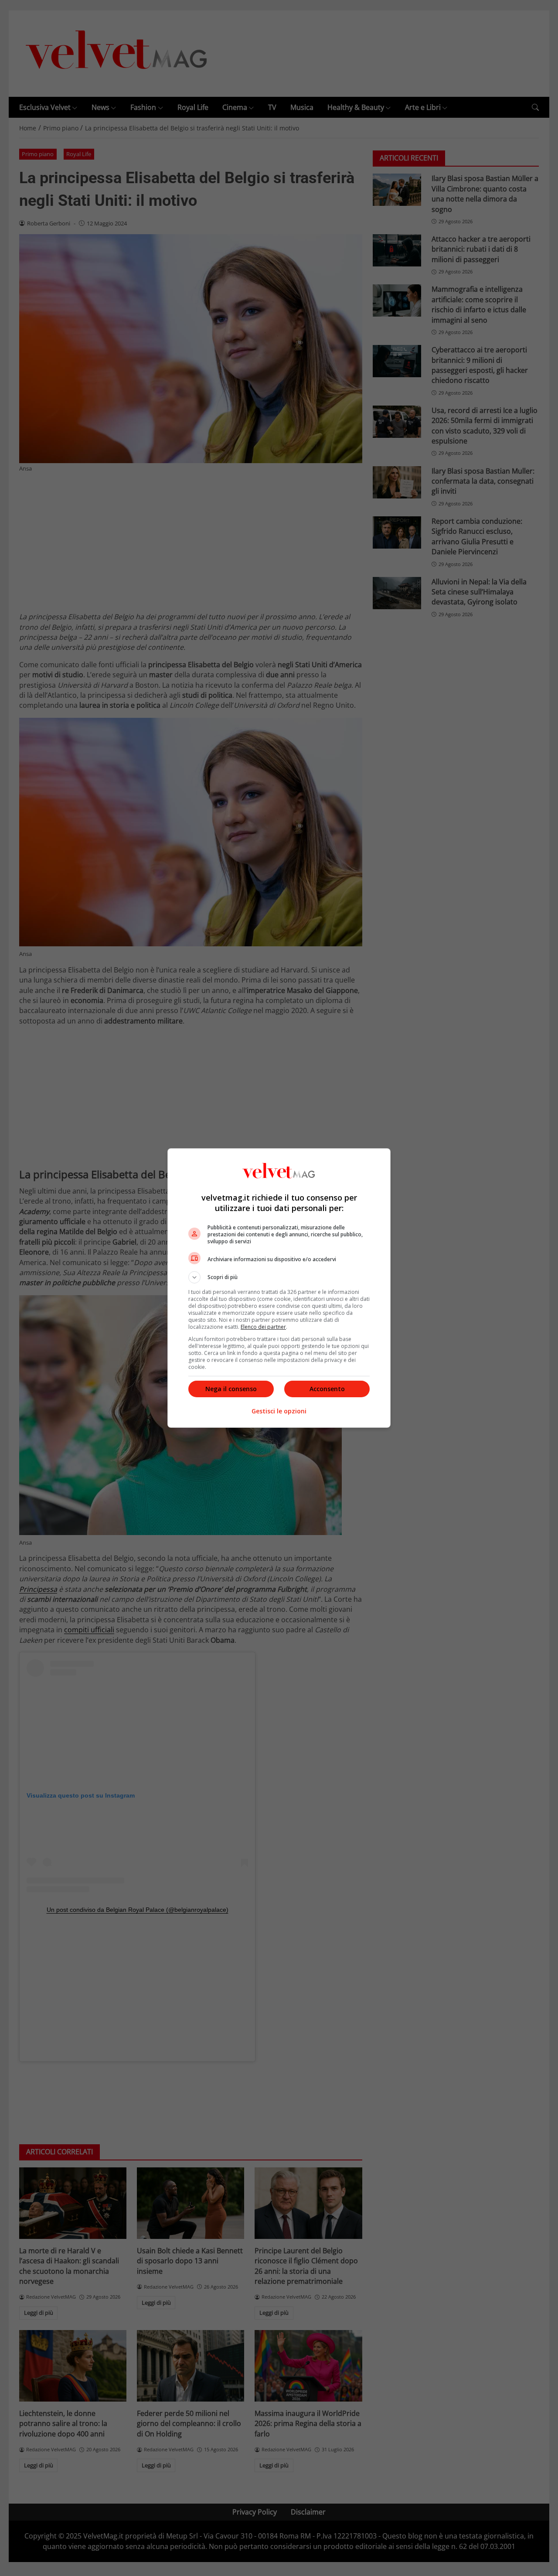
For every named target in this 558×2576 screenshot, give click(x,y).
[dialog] (279, 1288)
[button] (279, 1277)
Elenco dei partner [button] (263, 1327)
